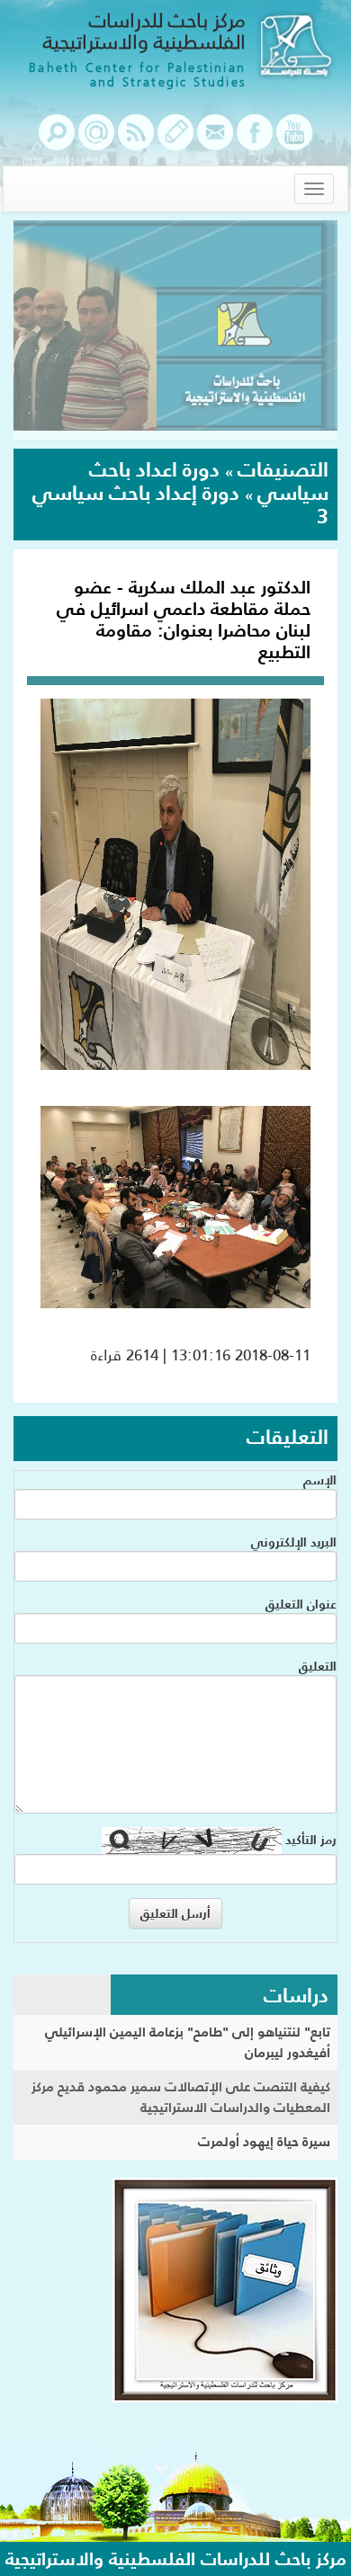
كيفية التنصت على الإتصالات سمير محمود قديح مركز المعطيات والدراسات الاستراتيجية (181, 2097)
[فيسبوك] (255, 141)
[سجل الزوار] (175, 141)
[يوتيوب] (294, 141)
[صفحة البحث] (57, 141)
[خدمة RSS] (136, 141)
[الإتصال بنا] (215, 141)
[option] (175, 330)
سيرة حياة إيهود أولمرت (264, 2141)
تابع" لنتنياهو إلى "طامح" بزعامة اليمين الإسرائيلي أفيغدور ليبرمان (188, 2042)
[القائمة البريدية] (96, 141)
